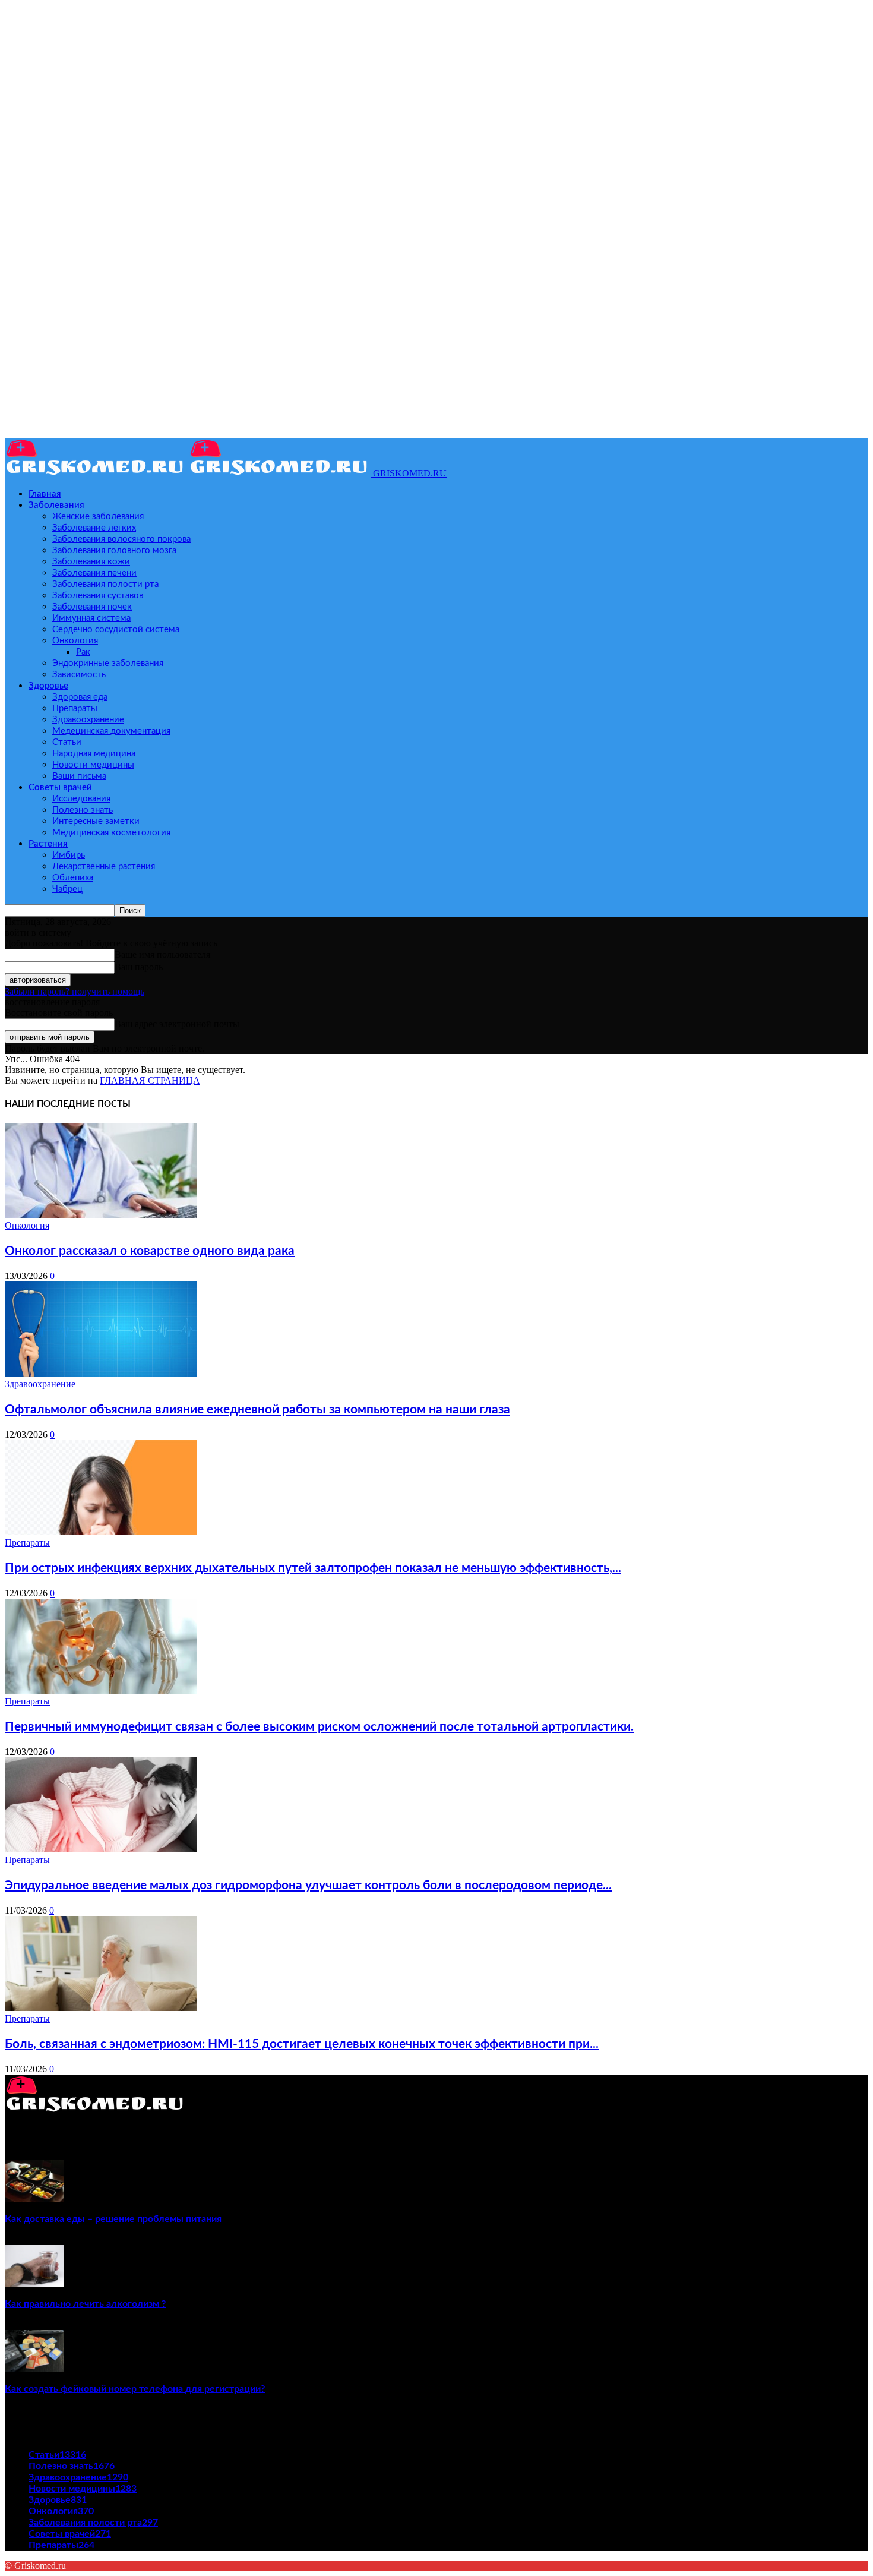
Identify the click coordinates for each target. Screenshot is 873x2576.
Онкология (75, 641)
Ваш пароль (139, 967)
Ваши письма (79, 776)
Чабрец (67, 889)
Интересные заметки (96, 821)
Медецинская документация (111, 731)
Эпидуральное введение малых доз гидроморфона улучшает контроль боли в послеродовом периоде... (308, 1885)
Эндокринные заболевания (108, 663)
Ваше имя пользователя (162, 954)
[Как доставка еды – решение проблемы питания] (34, 2198)
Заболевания (56, 505)
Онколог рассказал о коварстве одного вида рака (150, 1251)
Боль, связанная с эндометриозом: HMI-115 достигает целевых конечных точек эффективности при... (302, 2044)
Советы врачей (60, 787)
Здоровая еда (80, 697)
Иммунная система (91, 618)
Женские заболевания (98, 517)
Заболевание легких (94, 528)
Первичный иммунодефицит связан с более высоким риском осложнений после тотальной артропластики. (319, 1727)
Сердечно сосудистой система (116, 629)
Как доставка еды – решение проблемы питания (113, 2219)
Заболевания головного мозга (114, 550)
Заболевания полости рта (105, 584)
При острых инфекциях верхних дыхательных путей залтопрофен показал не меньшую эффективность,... (313, 1568)
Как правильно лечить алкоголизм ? (85, 2304)
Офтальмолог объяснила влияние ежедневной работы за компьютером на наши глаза (257, 1409)
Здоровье (48, 686)
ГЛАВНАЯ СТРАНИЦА (150, 1080)
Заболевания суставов (98, 596)
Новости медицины (93, 765)
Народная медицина (94, 754)
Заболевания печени (94, 573)
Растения (48, 844)
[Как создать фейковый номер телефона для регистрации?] (34, 2368)
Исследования (81, 799)
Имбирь (69, 855)
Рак (83, 652)
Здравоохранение (88, 720)
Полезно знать (83, 810)
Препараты (75, 708)
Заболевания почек (92, 607)
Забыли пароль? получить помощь (75, 991)
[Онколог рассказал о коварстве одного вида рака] (101, 1215)
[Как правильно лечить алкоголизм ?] (34, 2283)
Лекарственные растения (104, 866)
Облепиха (73, 878)
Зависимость (79, 675)
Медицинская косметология (111, 833)
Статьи (67, 742)
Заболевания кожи (91, 562)
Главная (45, 494)
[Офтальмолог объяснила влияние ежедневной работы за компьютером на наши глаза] (101, 1373)
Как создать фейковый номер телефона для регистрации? (135, 2389)
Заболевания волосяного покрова (121, 539)
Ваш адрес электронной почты (177, 1024)
